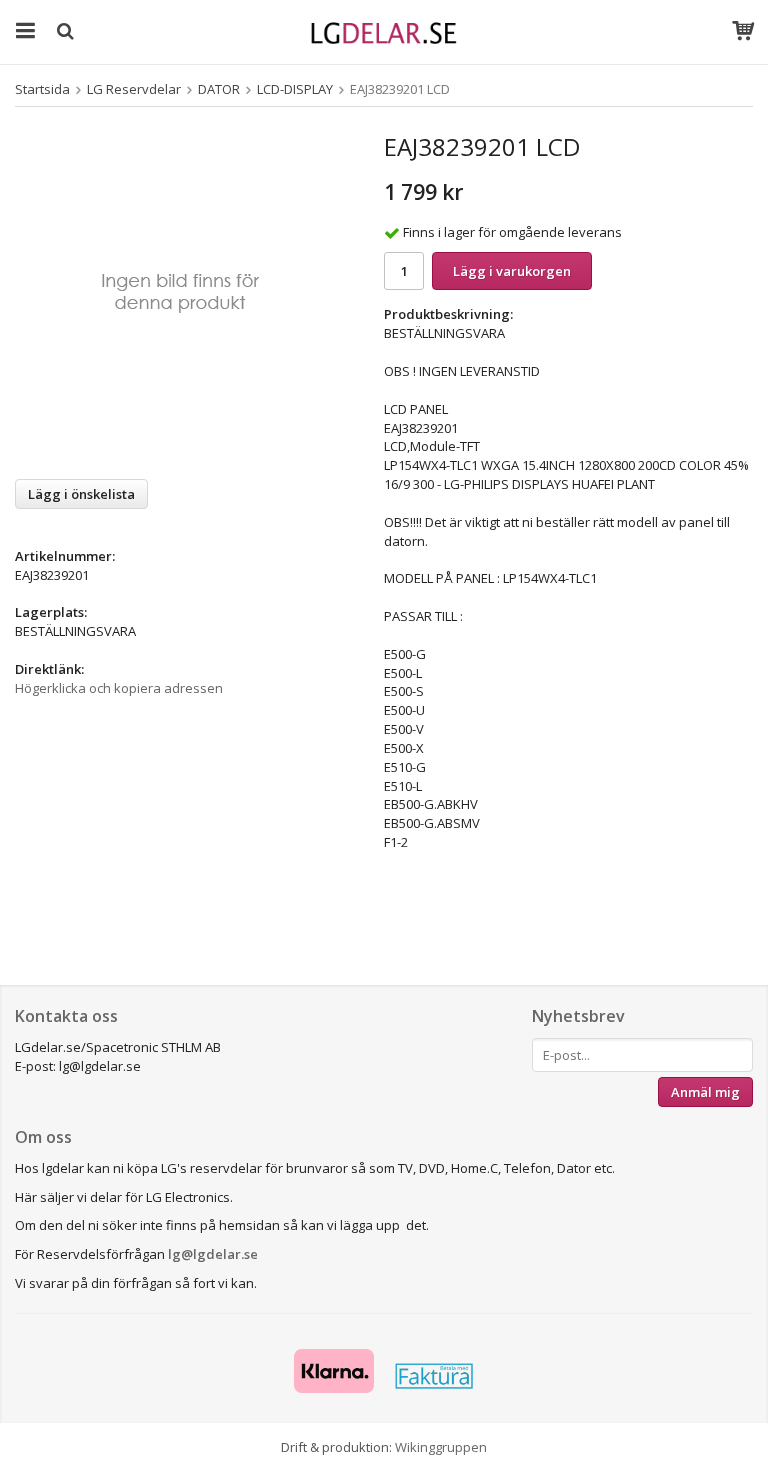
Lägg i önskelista (81, 494)
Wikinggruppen (441, 1447)
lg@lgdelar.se (213, 1254)
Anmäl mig (705, 1092)
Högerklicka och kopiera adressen (119, 688)
